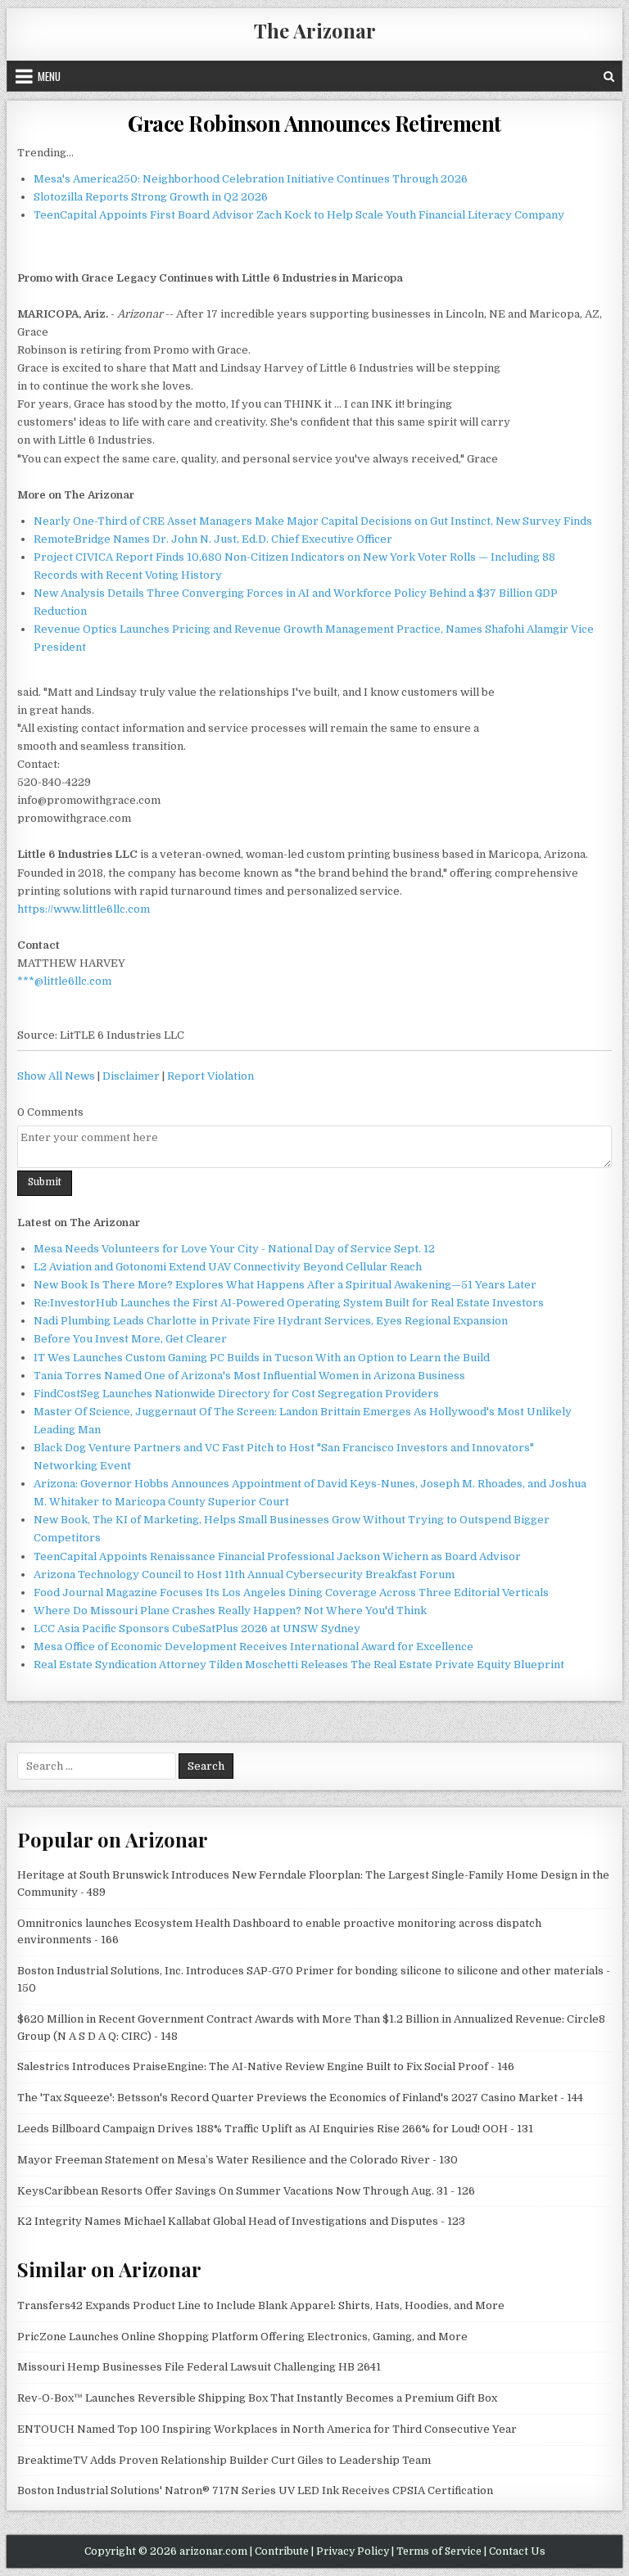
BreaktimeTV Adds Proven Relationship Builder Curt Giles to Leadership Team (224, 2460)
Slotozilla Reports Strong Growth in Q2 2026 (151, 197)
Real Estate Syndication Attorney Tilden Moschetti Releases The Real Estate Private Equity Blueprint (299, 1665)
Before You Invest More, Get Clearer (130, 1339)
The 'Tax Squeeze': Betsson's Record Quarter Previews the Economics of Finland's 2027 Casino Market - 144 (300, 2098)
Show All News (56, 1076)
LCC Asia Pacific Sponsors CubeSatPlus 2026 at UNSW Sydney (197, 1629)
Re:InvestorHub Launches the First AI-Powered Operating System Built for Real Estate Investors (289, 1303)
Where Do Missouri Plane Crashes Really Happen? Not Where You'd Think (230, 1611)
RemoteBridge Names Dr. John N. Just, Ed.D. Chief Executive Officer (213, 539)
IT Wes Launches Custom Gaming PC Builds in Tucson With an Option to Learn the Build (262, 1358)
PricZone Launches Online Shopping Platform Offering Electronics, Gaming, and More (242, 2337)
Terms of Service (439, 2551)
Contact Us (517, 2551)
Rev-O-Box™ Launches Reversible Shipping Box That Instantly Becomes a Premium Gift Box (257, 2398)
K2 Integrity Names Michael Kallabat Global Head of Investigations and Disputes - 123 (241, 2221)
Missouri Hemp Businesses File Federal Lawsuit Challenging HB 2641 (199, 2367)
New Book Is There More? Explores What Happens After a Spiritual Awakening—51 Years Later (285, 1285)
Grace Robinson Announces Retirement (314, 123)
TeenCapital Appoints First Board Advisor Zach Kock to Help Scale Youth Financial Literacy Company (299, 215)
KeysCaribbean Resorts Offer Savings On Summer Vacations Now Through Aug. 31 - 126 (246, 2191)
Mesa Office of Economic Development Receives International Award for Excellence (253, 1647)
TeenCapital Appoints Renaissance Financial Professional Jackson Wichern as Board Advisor (277, 1556)
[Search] (609, 76)
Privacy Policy (353, 2551)
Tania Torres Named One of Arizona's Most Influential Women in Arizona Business (249, 1376)
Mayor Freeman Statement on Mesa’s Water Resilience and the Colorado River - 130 (238, 2160)
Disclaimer (131, 1076)
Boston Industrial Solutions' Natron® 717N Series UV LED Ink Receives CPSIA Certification (255, 2490)
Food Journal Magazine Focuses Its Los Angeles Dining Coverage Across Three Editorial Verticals (291, 1593)
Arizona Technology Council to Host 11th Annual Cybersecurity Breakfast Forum (244, 1574)
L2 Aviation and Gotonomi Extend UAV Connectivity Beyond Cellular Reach (228, 1267)
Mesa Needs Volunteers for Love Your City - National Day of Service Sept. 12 (234, 1249)
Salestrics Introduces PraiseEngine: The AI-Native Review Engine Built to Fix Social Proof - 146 (266, 2066)
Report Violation (210, 1076)
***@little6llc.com (64, 981)
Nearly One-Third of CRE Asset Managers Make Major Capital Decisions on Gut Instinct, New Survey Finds (313, 521)
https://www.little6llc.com (84, 909)
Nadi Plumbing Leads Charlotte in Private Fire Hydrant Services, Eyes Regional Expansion (271, 1321)
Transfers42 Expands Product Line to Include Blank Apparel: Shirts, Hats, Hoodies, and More (261, 2305)
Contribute (282, 2551)
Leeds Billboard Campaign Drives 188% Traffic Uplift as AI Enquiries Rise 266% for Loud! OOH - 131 (275, 2129)
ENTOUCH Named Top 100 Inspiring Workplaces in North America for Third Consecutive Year (267, 2429)
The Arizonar (315, 30)
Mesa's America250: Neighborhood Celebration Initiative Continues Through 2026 (251, 179)
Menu (49, 76)
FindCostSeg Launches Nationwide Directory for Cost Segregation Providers (236, 1394)
